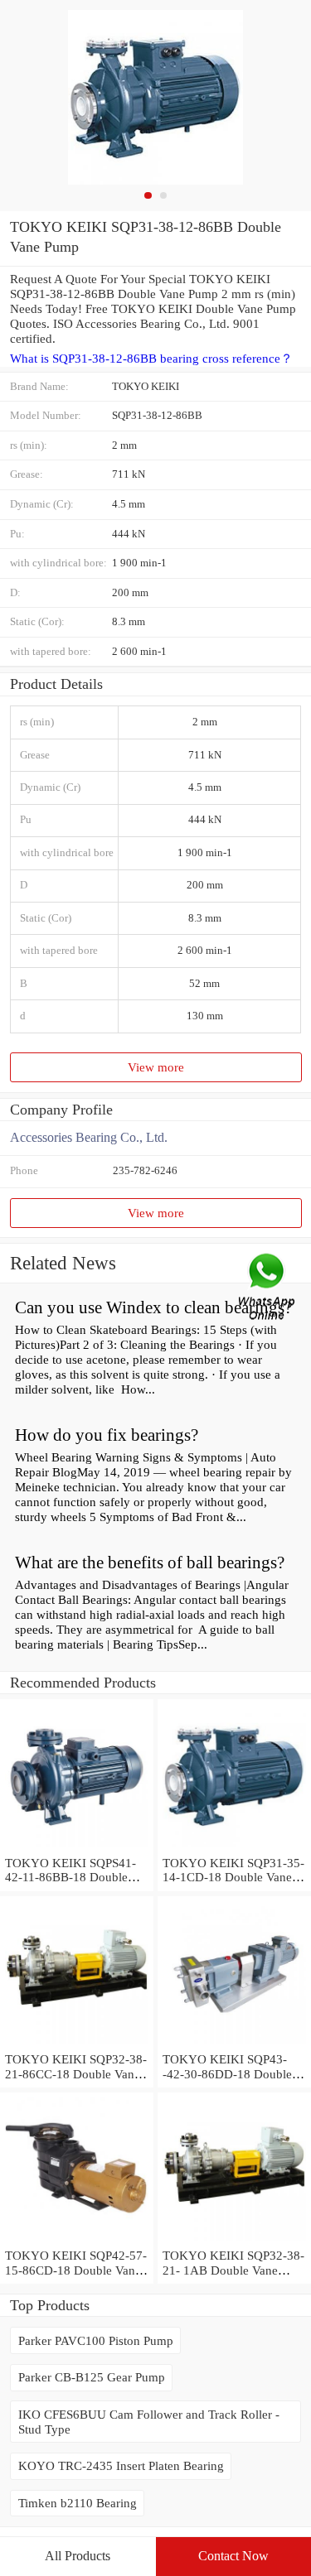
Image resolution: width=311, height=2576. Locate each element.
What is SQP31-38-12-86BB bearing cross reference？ (151, 359)
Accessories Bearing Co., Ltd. (89, 1137)
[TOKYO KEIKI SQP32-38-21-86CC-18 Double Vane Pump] (77, 2044)
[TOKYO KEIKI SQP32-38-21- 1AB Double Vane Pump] (234, 2240)
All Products (78, 2556)
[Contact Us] (268, 1288)
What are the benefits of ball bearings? (150, 1562)
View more (156, 1067)
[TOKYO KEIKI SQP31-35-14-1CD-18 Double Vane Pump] (234, 1848)
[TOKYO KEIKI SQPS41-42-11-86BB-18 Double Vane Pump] (77, 1848)
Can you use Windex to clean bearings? (153, 1307)
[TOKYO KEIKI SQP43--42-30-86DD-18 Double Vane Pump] (234, 2044)
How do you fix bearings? (107, 1435)
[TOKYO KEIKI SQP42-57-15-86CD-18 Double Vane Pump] (77, 2240)
